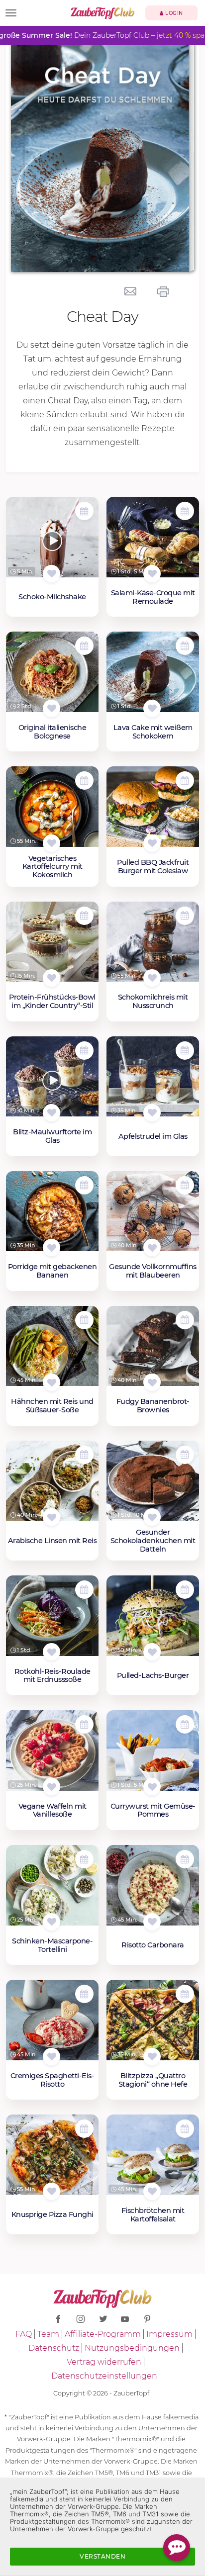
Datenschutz (54, 2348)
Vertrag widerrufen (104, 2362)
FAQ (24, 2334)
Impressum (169, 2334)
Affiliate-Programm (103, 2334)
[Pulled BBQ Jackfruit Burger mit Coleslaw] (153, 811)
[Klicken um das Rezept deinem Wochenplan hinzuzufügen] (84, 511)
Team (48, 2334)
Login (173, 13)
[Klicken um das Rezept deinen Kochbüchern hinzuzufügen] (51, 574)
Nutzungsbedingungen (132, 2348)
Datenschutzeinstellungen (104, 2376)
